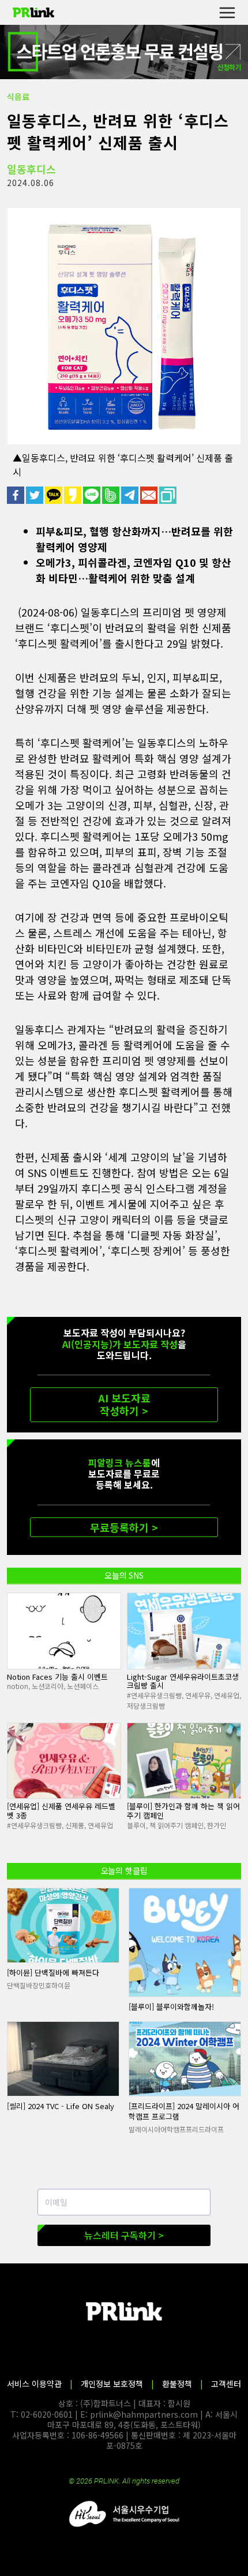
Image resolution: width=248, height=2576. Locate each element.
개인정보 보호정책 (112, 2384)
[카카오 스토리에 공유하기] (74, 495)
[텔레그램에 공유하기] (131, 495)
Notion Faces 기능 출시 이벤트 (57, 1677)
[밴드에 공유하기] (112, 495)
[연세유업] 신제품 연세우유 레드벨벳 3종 (61, 1811)
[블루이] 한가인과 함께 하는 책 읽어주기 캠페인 (183, 1811)
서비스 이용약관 (34, 2384)
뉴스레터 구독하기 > (124, 2235)
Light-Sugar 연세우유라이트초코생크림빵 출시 (183, 1681)
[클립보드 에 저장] (169, 495)
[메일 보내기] (150, 495)
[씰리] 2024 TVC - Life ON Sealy (61, 2106)
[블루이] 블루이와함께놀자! (171, 2007)
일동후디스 (31, 169)
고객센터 (226, 2384)
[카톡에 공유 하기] (55, 495)
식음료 (18, 96)
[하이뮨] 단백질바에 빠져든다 (53, 1972)
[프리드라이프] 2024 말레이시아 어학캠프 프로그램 (184, 2111)
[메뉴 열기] (227, 12)
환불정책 (177, 2384)
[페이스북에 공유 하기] (16, 495)
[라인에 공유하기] (93, 495)
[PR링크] (33, 13)
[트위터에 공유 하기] (35, 495)
